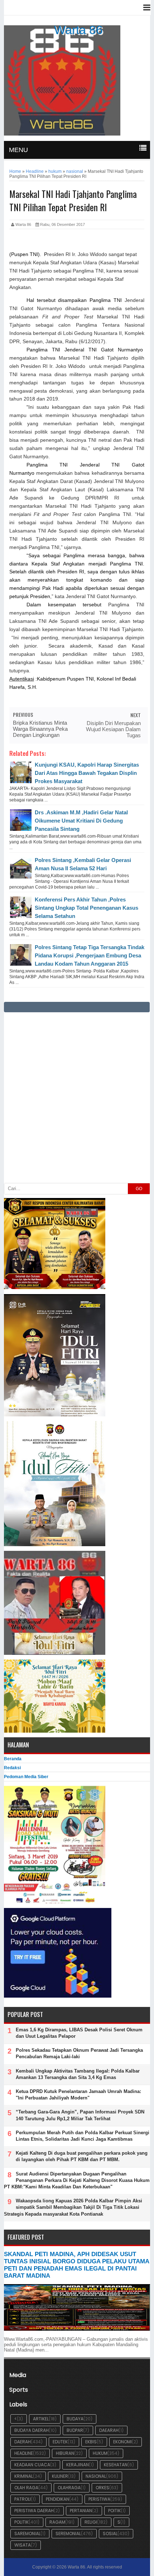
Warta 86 (78, 30)
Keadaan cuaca (32, 2465)
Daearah (109, 2430)
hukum (100, 2453)
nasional (96, 2476)
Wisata (23, 2545)
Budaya (75, 2419)
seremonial (68, 2534)
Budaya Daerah (32, 2430)
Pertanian (81, 2511)
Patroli (23, 2499)
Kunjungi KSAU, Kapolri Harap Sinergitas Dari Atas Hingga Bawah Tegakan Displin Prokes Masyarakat (87, 773)
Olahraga (69, 2488)
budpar (75, 2430)
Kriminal (24, 2476)
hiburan (65, 2453)
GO (139, 1189)
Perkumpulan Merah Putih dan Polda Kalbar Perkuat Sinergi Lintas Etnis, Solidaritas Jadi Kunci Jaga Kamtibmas (83, 2136)
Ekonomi (122, 2442)
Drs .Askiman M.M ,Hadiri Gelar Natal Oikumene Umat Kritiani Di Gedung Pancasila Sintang (81, 821)
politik (21, 2522)
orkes (102, 2488)
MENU (18, 150)
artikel (41, 2419)
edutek (60, 2442)
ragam (57, 2522)
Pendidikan (57, 2499)
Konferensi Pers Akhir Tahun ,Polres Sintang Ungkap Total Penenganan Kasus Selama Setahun (86, 908)
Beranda (13, 1759)
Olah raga (26, 2488)
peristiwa (99, 2499)
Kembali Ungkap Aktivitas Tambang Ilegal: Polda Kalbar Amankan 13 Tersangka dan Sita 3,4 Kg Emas (78, 2074)
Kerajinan (78, 2465)
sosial (110, 2534)
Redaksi (12, 1768)
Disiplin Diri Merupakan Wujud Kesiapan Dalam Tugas (113, 729)
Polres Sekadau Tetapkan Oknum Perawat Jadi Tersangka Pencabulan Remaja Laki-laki (79, 2053)
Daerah (23, 2442)
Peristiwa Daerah (34, 2511)
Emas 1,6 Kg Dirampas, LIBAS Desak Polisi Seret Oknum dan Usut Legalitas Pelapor (79, 2033)
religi (91, 2522)
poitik (114, 2511)
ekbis (91, 2442)
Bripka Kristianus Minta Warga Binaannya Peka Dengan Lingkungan (40, 729)
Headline (24, 2453)
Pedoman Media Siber (26, 1777)
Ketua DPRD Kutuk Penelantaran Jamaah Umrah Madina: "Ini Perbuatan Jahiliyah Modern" (78, 2095)
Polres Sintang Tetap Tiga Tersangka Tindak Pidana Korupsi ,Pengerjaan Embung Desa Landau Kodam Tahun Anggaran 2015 (90, 955)
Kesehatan (116, 2465)
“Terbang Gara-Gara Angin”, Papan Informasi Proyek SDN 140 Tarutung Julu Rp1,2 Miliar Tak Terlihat (80, 2115)
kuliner (60, 2476)
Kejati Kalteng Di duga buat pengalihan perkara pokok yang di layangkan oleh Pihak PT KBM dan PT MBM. (82, 2156)
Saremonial (27, 2534)
